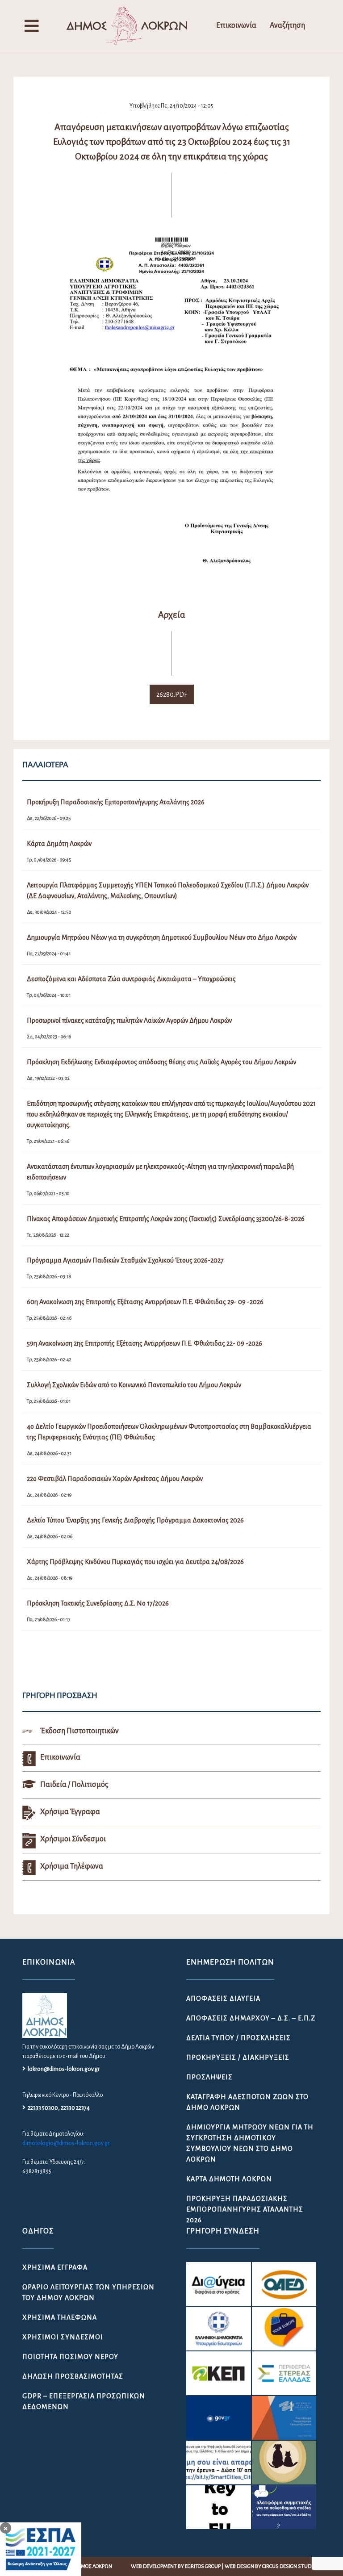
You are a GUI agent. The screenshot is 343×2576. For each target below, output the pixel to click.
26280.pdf (172, 694)
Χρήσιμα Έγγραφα (55, 2267)
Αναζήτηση (287, 25)
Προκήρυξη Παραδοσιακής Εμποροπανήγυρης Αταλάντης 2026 (245, 2209)
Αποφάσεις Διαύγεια (223, 1999)
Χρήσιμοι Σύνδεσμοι (63, 2337)
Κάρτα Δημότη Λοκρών (229, 2179)
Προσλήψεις (209, 2077)
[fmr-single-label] (218, 2284)
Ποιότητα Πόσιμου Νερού (70, 2357)
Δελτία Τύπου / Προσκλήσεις (238, 2038)
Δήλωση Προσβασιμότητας (73, 2376)
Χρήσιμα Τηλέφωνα (60, 2317)
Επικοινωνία (236, 25)
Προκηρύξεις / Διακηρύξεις (238, 2057)
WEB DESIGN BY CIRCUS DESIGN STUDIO (270, 2566)
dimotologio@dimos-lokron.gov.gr (66, 2143)
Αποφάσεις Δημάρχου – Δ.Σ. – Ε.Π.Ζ (251, 2018)
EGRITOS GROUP (203, 2566)
